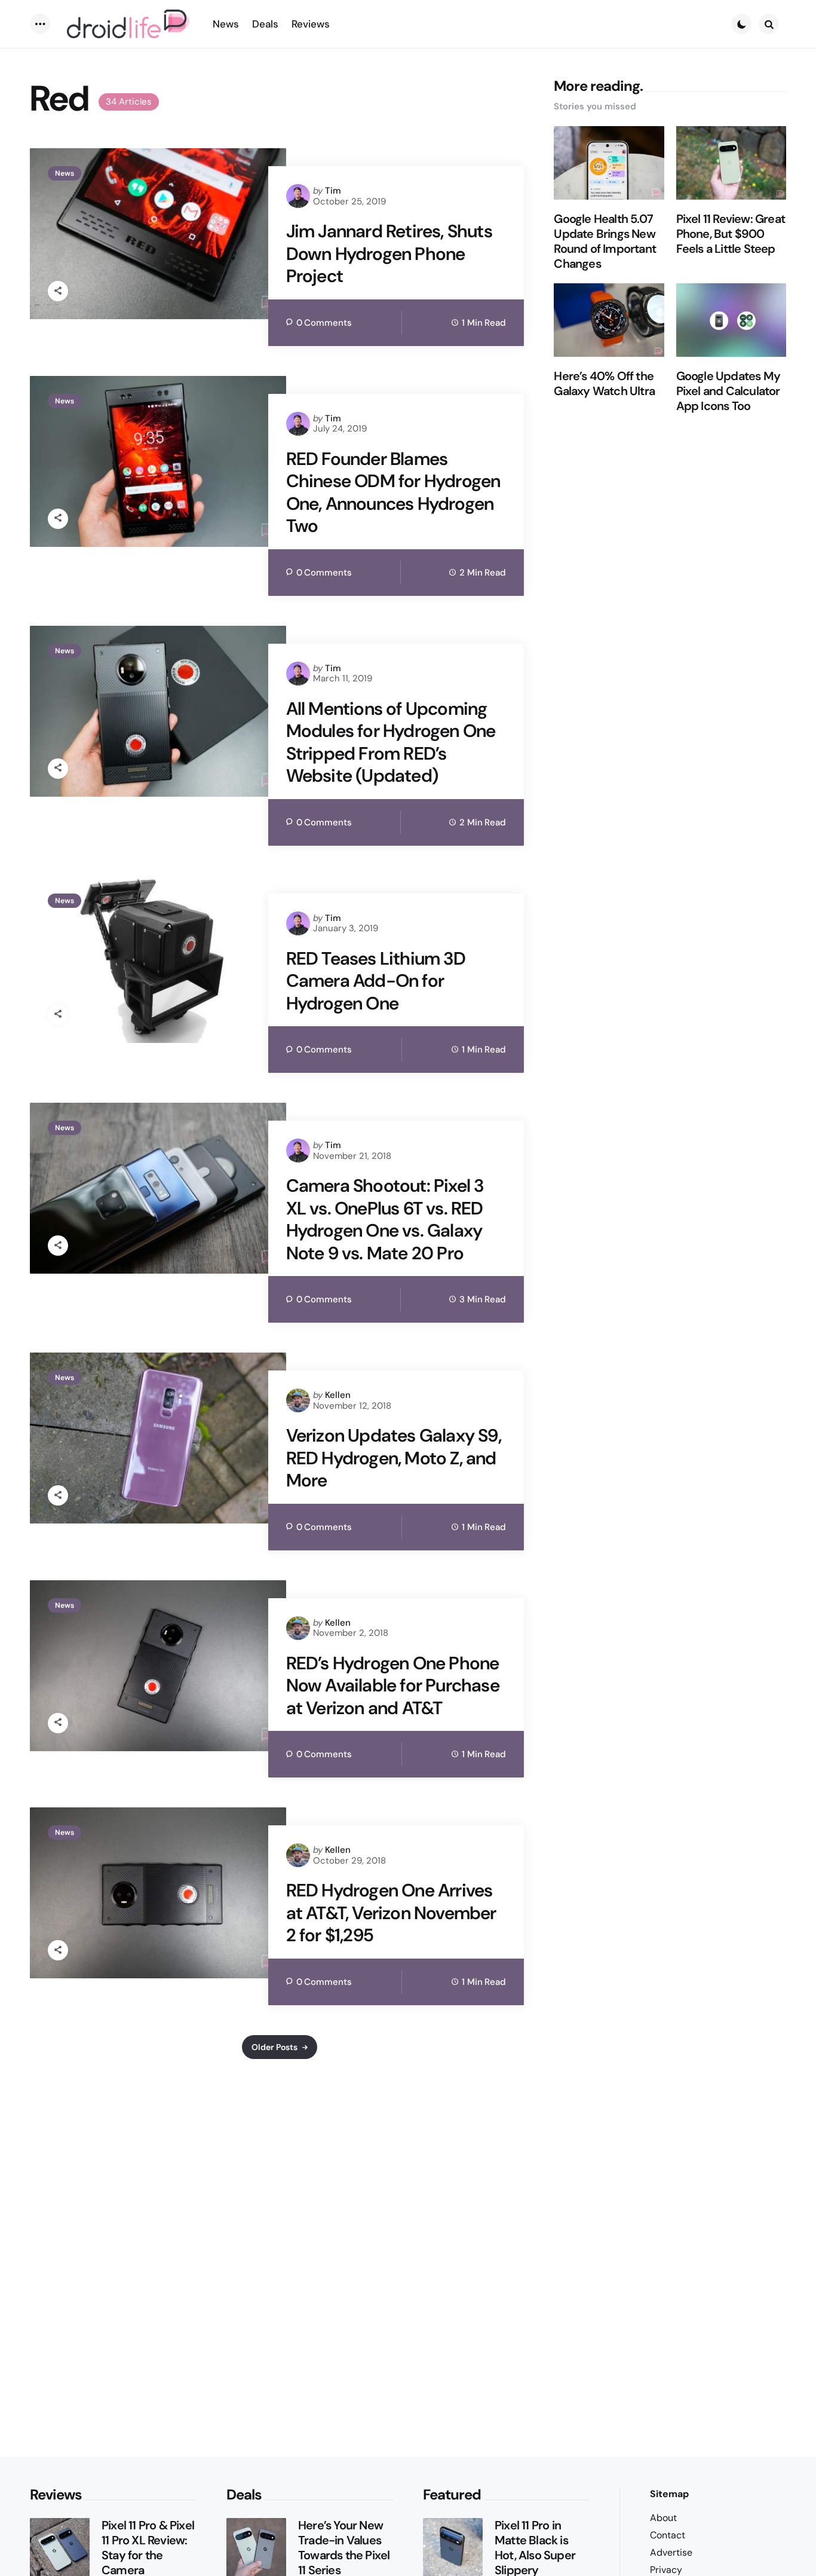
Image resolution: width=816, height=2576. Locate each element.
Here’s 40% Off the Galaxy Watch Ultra (604, 384)
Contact (668, 2535)
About (663, 2518)
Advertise (671, 2552)
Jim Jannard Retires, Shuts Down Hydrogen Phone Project (389, 254)
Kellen (338, 1395)
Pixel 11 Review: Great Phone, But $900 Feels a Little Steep (731, 234)
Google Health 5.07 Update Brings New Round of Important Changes (605, 241)
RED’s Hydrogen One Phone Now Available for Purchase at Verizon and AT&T (393, 1686)
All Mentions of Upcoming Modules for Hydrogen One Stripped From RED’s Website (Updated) (391, 742)
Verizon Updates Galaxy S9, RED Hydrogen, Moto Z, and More (394, 1458)
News (65, 173)
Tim (333, 191)
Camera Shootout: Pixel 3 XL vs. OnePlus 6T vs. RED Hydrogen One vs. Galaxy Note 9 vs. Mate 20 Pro (385, 1219)
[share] (58, 291)
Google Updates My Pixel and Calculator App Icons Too (728, 391)
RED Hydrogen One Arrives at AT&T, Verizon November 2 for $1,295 (391, 1913)
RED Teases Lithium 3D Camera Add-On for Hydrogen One (376, 981)
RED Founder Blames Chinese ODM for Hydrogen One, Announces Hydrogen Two (393, 492)
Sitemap (669, 2494)
